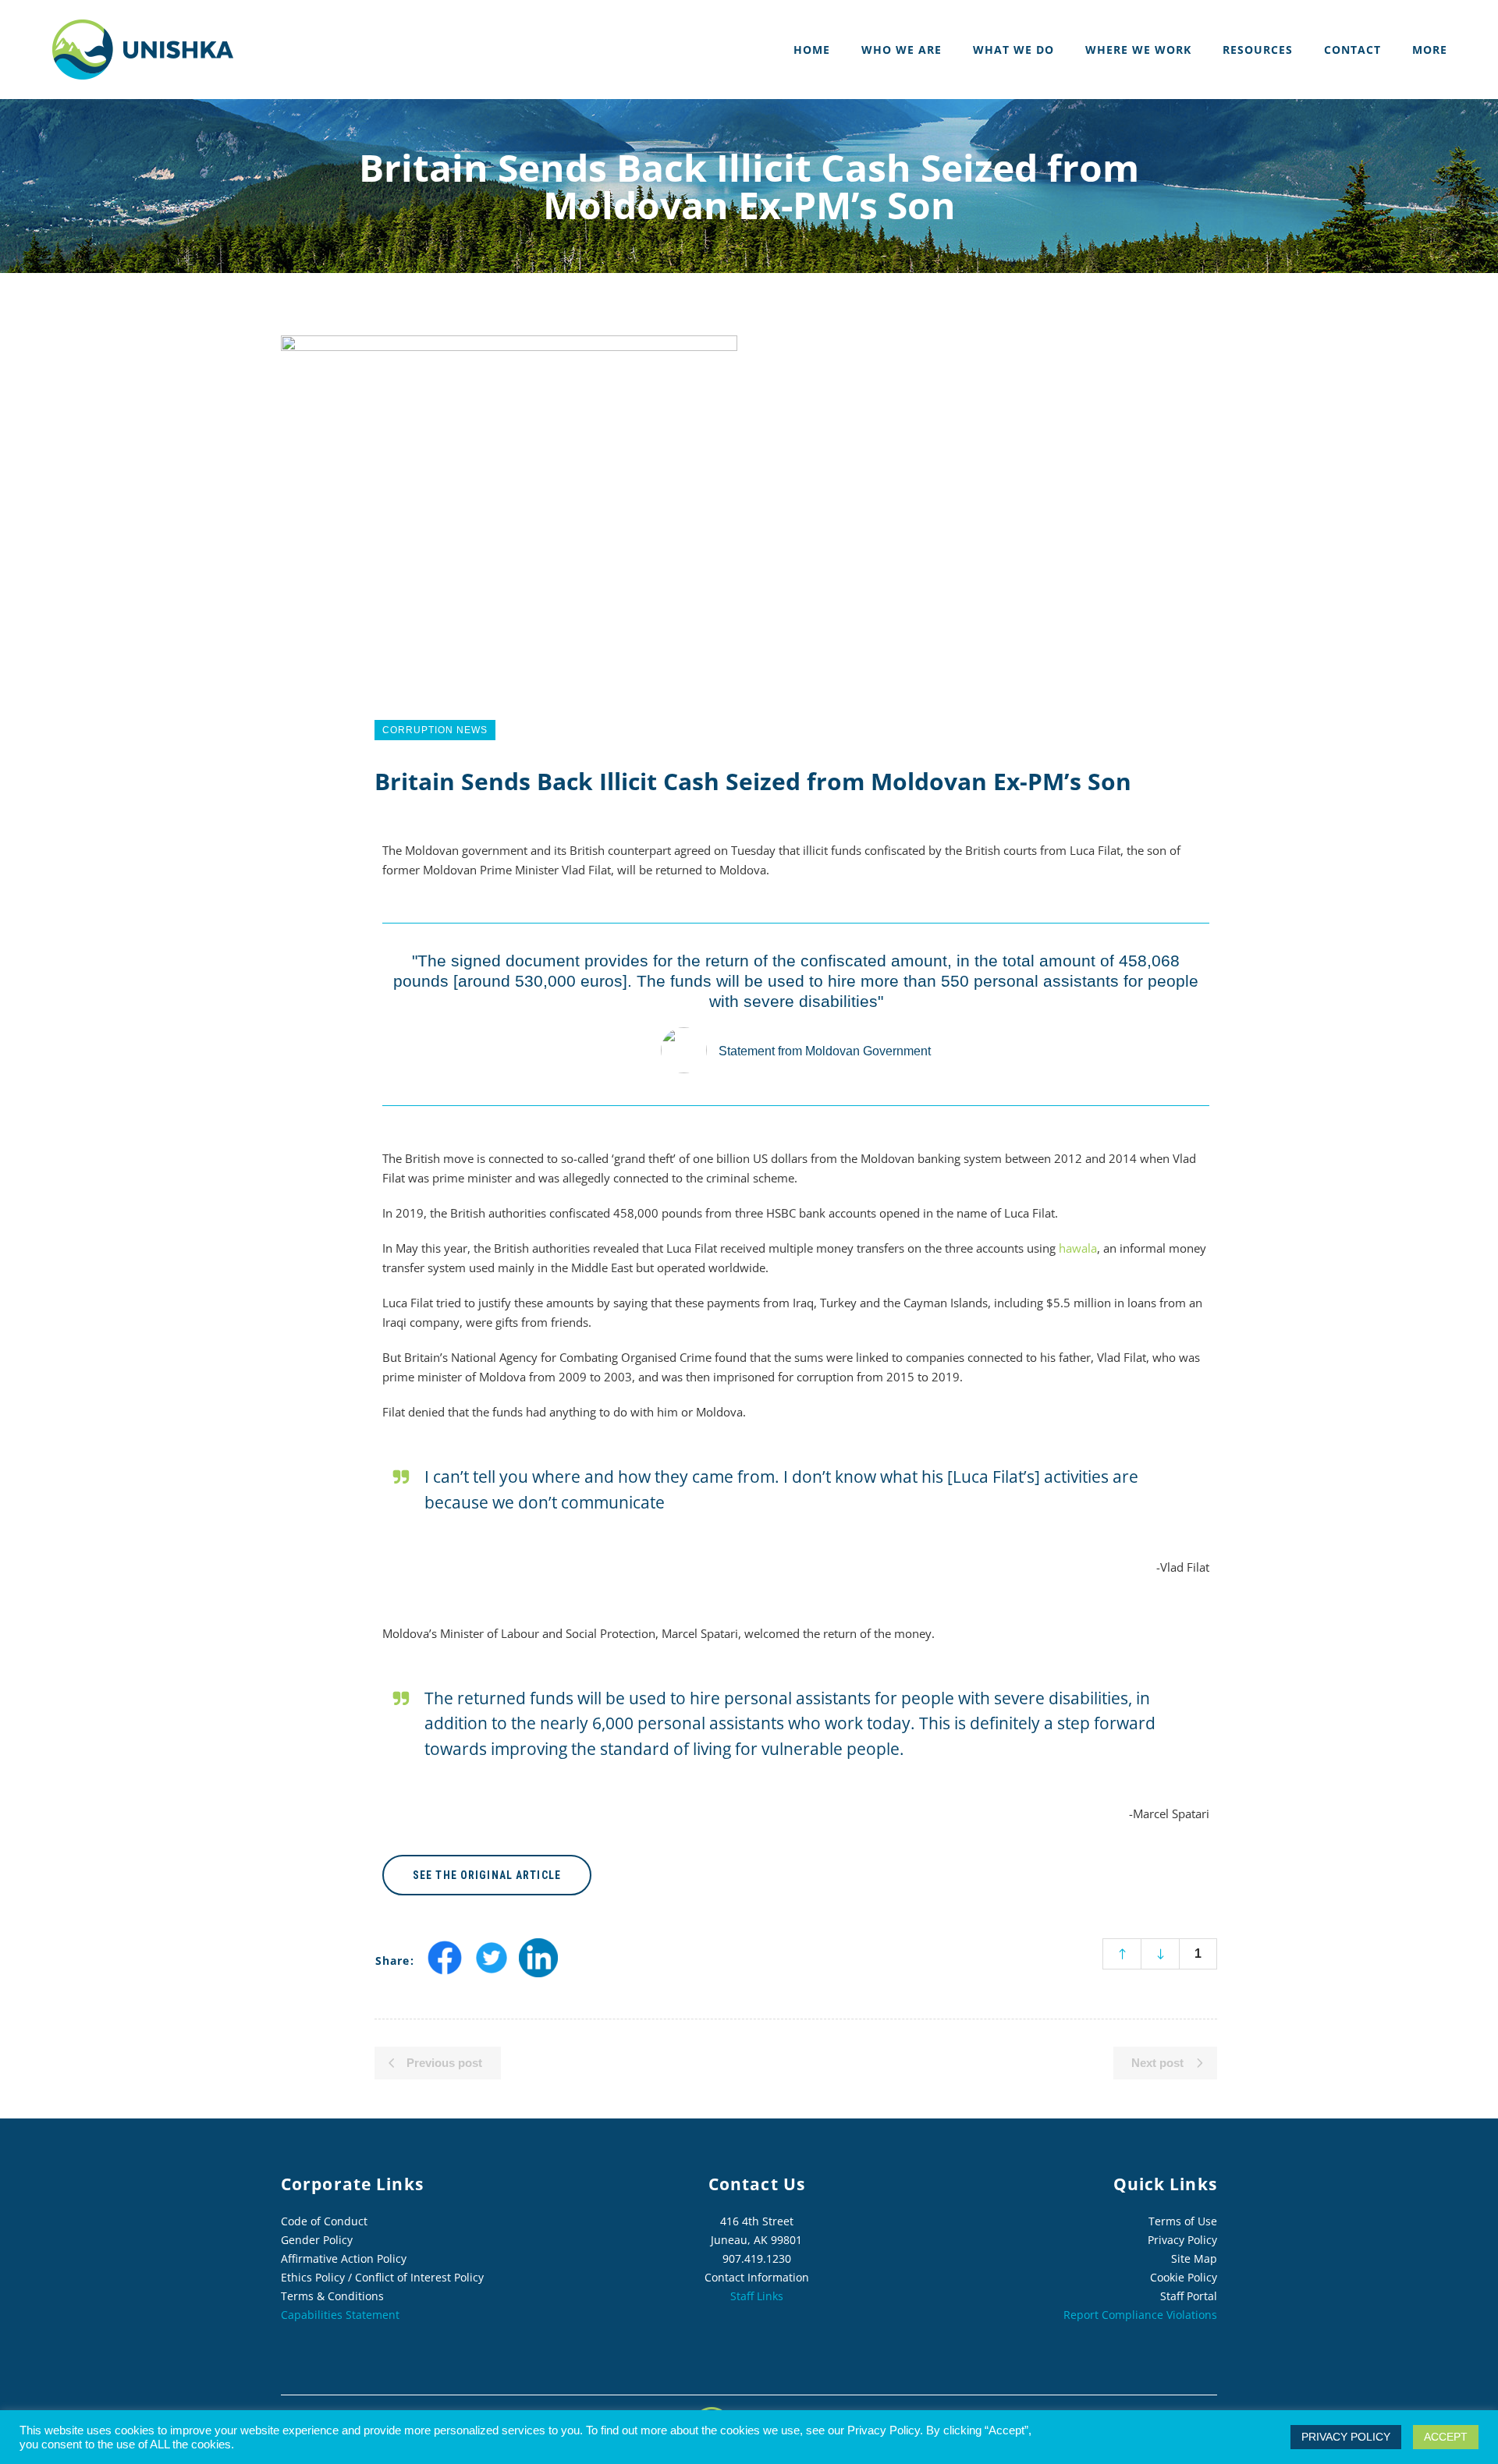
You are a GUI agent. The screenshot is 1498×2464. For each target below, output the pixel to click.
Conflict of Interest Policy (419, 2277)
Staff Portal (1189, 2296)
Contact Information (757, 2277)
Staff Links (757, 2296)
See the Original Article (487, 1875)
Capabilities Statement (340, 2315)
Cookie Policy (1184, 2277)
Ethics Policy (313, 2277)
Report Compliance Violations (1140, 2315)
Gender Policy (317, 2240)
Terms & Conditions (332, 2296)
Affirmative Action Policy (344, 2258)
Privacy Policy (1182, 2240)
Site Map (1194, 2258)
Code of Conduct (324, 2221)
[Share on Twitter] (492, 1972)
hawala (1078, 1248)
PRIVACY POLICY (1346, 2437)
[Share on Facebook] (445, 1972)
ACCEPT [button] (1446, 2437)
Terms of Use (1183, 2221)
